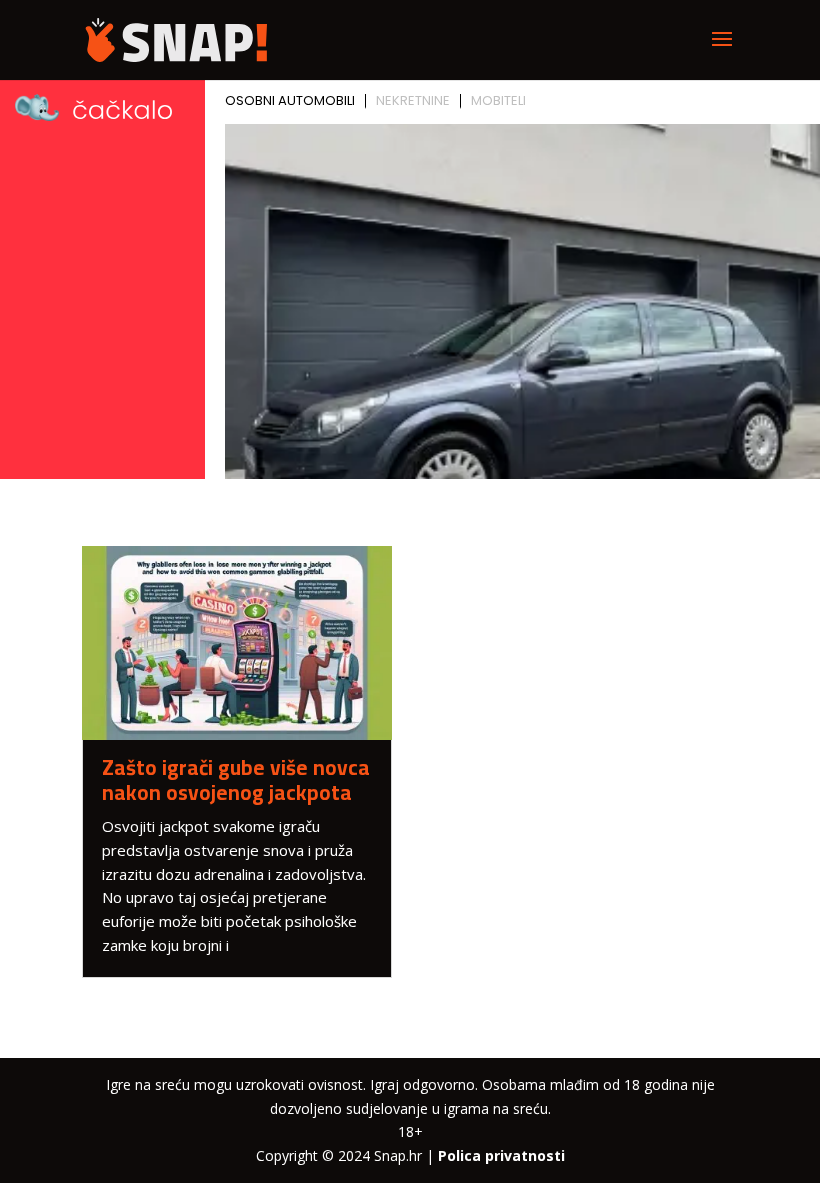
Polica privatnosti (501, 1155)
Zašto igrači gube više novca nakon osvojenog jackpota (236, 780)
